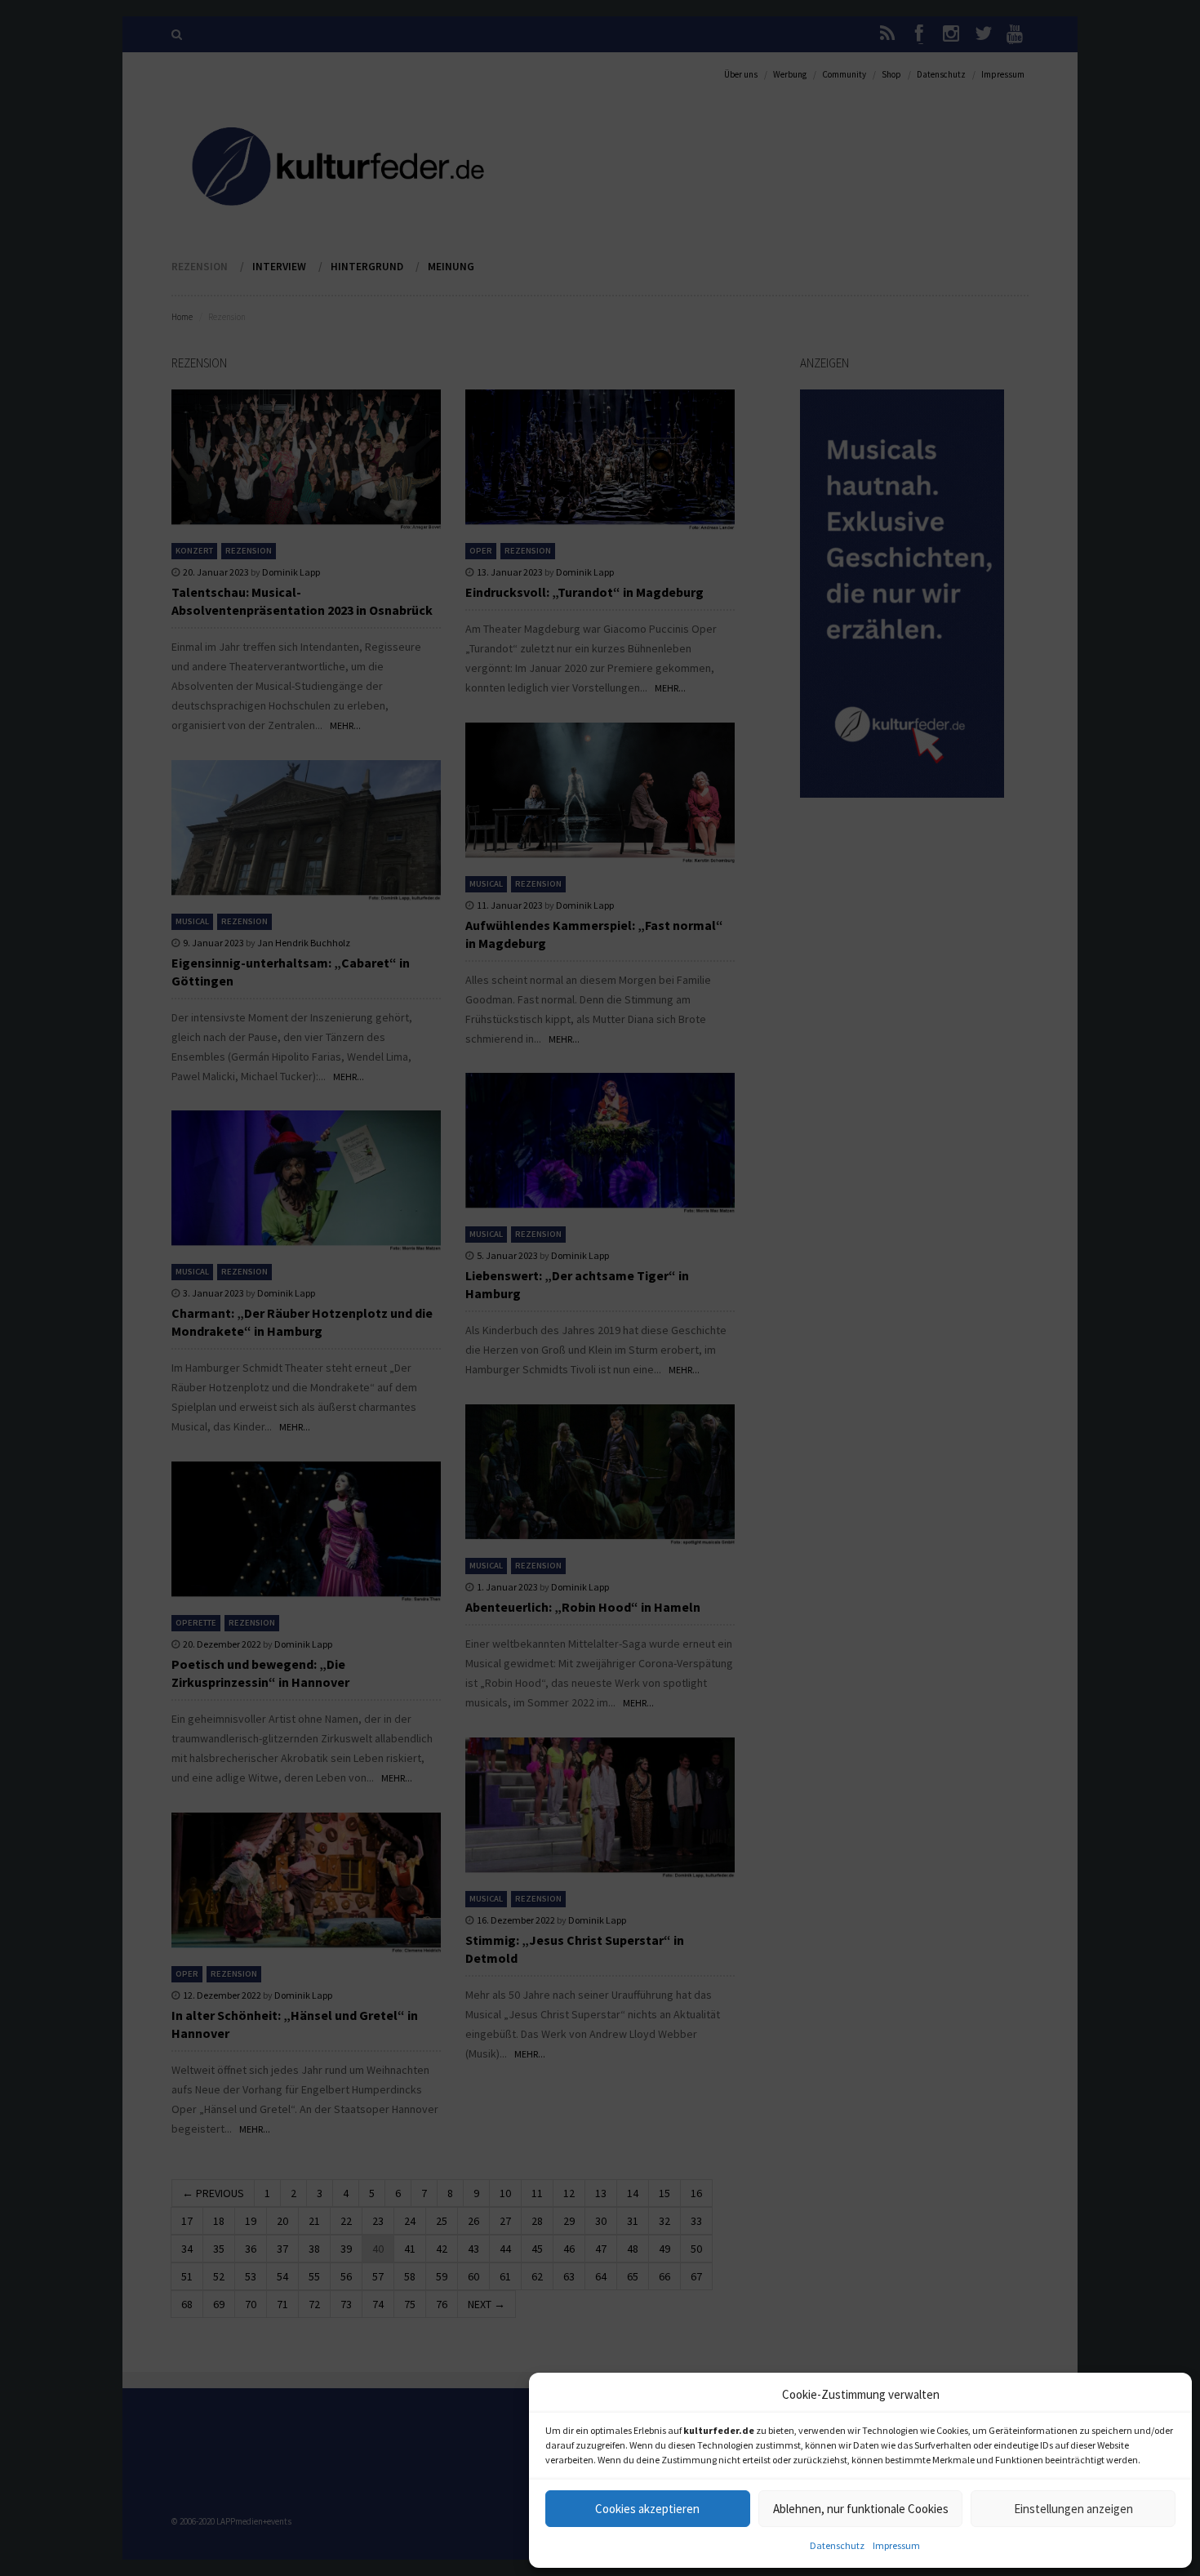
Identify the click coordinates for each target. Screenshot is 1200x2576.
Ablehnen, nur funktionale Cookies (861, 2509)
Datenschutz (837, 2545)
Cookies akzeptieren (647, 2509)
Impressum (896, 2545)
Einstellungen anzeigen (1073, 2509)
